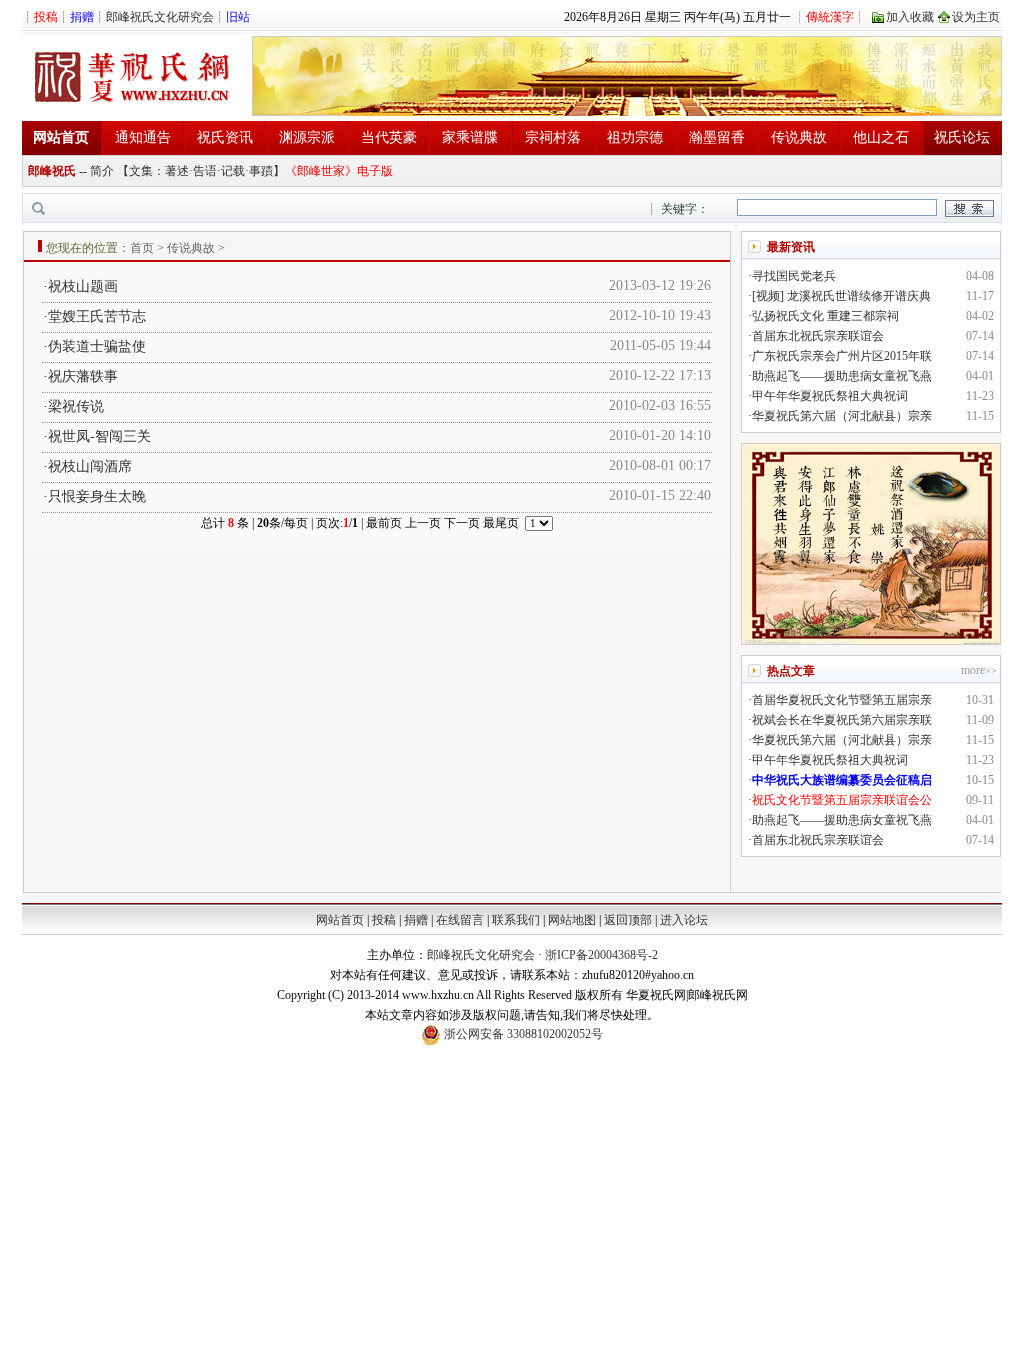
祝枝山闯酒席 (90, 466)
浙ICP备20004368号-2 (601, 955)
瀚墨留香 (717, 137)
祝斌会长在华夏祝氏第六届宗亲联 (842, 720)
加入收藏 (910, 17)
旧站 (238, 17)
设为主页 (976, 17)
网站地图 (572, 920)
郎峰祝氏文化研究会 (160, 17)
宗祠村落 (553, 137)
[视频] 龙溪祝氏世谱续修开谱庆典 (841, 296)
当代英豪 (389, 137)
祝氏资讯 (225, 137)
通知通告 (143, 137)
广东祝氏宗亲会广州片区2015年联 (842, 356)
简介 (102, 171)
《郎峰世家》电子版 (339, 171)
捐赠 (416, 920)
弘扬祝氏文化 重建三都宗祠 (825, 316)
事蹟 (261, 171)
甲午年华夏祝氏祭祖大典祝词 (830, 396)
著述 (177, 171)
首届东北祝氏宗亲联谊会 (818, 336)
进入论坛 (684, 920)
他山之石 (881, 137)
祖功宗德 (635, 137)
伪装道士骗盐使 (97, 346)
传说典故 (799, 137)
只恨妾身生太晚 (97, 496)
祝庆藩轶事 (83, 376)
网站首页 (340, 920)
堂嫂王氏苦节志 (97, 316)
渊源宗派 (307, 137)
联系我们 (516, 920)
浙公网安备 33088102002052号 (522, 1034)
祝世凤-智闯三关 (99, 436)
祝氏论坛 (962, 137)
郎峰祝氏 (52, 171)
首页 (142, 248)
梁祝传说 (76, 406)
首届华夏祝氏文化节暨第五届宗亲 (842, 700)
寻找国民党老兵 (794, 276)
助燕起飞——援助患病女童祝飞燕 (842, 376)
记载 (233, 171)
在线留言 (460, 920)
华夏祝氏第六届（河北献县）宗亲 (842, 416)
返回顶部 (628, 920)
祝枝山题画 (83, 286)
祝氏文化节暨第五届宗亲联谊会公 (842, 800)
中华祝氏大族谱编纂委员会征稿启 (842, 780)
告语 (205, 171)
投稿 (384, 920)
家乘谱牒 (470, 137)
